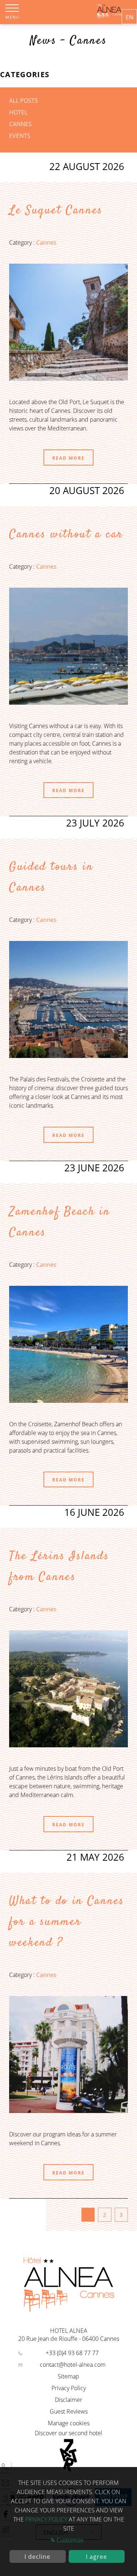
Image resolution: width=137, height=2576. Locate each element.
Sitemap (68, 2376)
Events (20, 136)
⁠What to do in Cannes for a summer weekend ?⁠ (67, 1922)
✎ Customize (67, 2540)
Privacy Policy (69, 2388)
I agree (96, 2557)
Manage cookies (69, 2423)
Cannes (20, 124)
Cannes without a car (66, 535)
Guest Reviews (69, 2411)
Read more (68, 458)
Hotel (18, 112)
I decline (37, 2557)
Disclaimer (68, 2400)
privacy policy (46, 2519)
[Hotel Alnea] (109, 17)
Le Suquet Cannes (56, 211)
